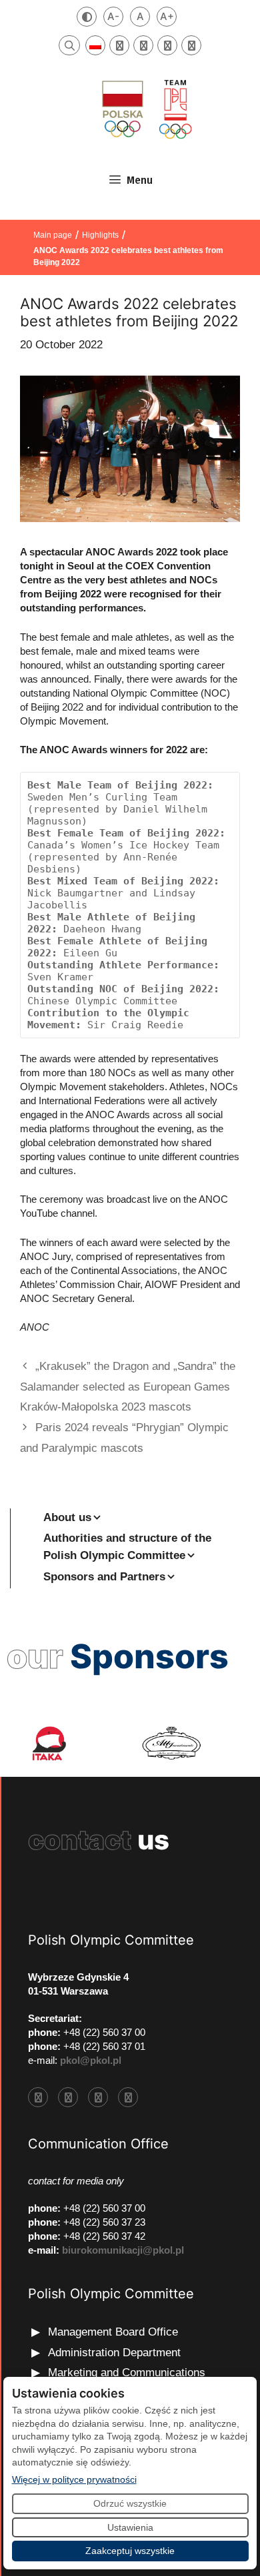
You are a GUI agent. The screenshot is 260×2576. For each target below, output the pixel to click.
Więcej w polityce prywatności (74, 2479)
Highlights (100, 235)
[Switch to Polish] (95, 45)
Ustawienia (130, 2527)
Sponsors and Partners (104, 1577)
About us (67, 1517)
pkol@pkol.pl (91, 2060)
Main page (53, 235)
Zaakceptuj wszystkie (130, 2551)
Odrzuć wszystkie (130, 2503)
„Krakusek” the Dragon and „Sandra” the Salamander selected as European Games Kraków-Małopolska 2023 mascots (128, 1387)
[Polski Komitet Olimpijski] (145, 109)
